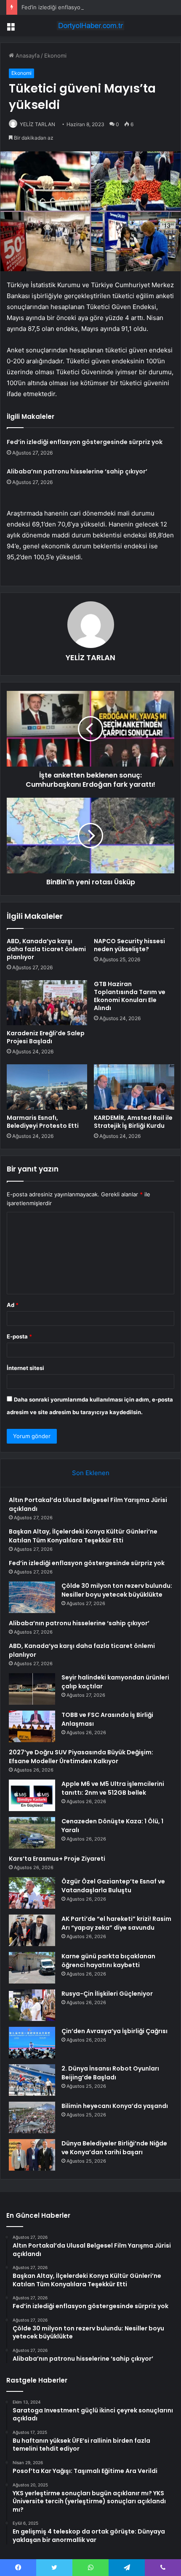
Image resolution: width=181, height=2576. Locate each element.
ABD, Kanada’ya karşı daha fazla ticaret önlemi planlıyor (46, 949)
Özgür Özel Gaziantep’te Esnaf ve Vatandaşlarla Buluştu (113, 1886)
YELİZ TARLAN (37, 124)
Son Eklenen (91, 1473)
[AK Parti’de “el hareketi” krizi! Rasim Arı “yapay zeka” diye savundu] (32, 1930)
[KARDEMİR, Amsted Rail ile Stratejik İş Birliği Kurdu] (134, 1087)
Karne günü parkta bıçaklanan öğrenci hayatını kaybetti (108, 1961)
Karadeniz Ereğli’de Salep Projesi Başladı (46, 1037)
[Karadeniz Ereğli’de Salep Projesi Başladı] (47, 1003)
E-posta (19, 1336)
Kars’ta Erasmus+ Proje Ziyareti (57, 1859)
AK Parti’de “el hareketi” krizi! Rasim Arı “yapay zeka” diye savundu (116, 1923)
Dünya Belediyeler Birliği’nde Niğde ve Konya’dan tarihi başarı (114, 2148)
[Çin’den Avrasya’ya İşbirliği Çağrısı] (32, 2043)
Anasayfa (27, 56)
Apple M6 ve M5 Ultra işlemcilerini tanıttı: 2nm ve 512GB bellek (113, 1788)
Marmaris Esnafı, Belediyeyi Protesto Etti (43, 1122)
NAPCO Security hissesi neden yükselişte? (129, 945)
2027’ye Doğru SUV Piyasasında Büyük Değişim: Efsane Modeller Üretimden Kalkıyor (81, 1757)
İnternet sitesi (25, 1368)
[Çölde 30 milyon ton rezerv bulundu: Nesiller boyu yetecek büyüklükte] (32, 1597)
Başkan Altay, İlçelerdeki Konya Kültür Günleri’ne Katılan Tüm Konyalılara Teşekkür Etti (83, 1536)
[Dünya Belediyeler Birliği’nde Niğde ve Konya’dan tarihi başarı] (32, 2155)
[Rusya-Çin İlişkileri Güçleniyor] (32, 2005)
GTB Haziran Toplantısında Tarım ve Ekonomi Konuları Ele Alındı (130, 996)
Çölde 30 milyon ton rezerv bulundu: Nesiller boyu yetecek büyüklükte (117, 1590)
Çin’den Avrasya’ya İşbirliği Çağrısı (114, 2031)
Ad (13, 1305)
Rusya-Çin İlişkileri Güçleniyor (107, 1994)
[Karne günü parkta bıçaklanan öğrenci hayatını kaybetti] (32, 1968)
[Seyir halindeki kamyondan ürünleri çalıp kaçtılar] (32, 1689)
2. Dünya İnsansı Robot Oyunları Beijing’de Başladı (110, 2073)
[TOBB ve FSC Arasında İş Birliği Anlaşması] (32, 1726)
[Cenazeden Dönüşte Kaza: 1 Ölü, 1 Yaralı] (32, 1833)
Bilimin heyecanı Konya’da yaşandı (115, 2106)
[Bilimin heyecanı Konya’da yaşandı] (32, 2117)
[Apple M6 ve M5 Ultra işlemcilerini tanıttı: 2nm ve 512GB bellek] (32, 1795)
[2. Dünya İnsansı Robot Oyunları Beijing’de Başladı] (32, 2080)
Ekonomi (55, 56)
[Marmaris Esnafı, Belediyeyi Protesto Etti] (47, 1087)
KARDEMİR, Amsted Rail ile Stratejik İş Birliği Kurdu (133, 1122)
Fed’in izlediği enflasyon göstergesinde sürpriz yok (88, 7)
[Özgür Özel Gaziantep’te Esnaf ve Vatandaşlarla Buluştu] (32, 1893)
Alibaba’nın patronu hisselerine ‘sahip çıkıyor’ (77, 471)
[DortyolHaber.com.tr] (90, 26)
